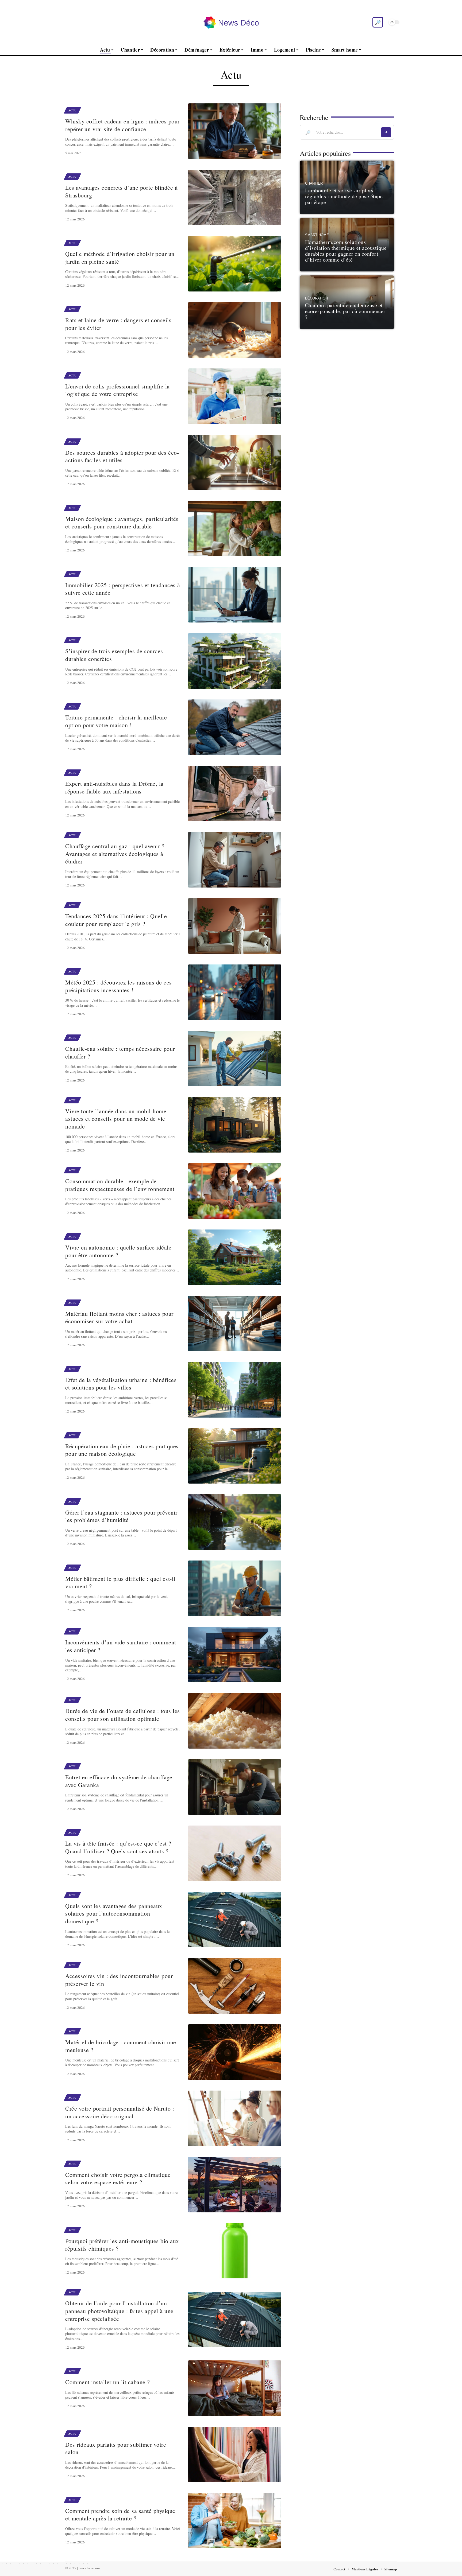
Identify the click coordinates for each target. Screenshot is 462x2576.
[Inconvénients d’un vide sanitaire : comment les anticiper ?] (235, 1655)
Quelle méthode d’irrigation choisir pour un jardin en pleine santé (120, 258)
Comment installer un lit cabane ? (108, 2382)
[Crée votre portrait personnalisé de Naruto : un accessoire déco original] (235, 2118)
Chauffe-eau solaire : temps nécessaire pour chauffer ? (120, 1052)
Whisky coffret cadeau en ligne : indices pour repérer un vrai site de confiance (122, 125)
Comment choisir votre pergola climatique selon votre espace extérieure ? (118, 2178)
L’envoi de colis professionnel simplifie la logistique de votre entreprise (118, 390)
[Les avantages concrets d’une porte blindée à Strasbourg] (235, 197)
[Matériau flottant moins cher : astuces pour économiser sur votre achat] (235, 1324)
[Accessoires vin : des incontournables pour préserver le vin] (235, 1986)
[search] (378, 22)
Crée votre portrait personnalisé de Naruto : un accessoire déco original (120, 2112)
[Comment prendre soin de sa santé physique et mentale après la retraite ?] (235, 2521)
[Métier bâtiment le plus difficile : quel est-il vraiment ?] (235, 1588)
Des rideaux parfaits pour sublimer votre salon (116, 2448)
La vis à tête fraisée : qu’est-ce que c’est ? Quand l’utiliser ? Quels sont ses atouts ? (118, 1847)
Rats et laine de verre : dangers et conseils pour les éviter (118, 324)
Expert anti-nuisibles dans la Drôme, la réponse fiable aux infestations (114, 787)
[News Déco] (231, 22)
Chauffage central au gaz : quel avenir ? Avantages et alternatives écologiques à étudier (115, 854)
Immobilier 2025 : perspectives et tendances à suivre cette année (123, 589)
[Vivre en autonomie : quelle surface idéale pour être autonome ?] (235, 1257)
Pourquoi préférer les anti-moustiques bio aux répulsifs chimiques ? (122, 2245)
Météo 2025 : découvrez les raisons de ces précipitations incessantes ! (119, 986)
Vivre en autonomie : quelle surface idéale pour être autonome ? (118, 1251)
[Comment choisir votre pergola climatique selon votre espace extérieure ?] (235, 2185)
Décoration (316, 298)
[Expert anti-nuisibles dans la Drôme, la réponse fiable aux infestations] (235, 793)
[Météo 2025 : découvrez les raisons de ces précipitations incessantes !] (235, 992)
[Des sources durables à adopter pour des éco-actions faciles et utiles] (235, 462)
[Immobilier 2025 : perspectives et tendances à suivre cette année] (235, 595)
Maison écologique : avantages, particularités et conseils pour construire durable (122, 523)
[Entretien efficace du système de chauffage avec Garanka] (235, 1787)
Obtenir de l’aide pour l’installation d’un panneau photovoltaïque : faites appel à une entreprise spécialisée (119, 2311)
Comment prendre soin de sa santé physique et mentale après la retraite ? (120, 2515)
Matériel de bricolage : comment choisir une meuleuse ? (121, 2046)
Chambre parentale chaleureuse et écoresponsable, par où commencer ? (345, 311)
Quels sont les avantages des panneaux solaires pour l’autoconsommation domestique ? (114, 1913)
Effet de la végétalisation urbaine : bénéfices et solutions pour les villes (121, 1384)
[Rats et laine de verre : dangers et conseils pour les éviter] (235, 330)
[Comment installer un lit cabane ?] (235, 2388)
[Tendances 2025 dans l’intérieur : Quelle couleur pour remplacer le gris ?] (235, 926)
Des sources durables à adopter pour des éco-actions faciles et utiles (122, 456)
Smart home (317, 235)
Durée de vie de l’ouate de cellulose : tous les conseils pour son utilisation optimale (123, 1715)
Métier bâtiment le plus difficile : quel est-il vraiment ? (120, 1582)
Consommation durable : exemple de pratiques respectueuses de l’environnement (120, 1185)
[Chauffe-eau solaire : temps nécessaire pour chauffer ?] (235, 1059)
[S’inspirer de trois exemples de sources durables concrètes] (235, 661)
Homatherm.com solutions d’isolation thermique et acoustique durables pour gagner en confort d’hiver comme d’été (346, 251)
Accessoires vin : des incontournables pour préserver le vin (119, 1980)
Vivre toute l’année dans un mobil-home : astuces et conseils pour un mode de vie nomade (118, 1119)
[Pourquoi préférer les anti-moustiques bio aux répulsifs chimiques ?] (235, 2251)
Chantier (314, 184)
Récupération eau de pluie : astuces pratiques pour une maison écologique (122, 1450)
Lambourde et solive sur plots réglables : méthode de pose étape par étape (344, 196)
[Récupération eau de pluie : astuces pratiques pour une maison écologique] (235, 1456)
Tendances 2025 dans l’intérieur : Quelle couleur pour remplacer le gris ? (116, 920)
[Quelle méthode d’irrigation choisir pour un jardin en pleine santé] (235, 264)
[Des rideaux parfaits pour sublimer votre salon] (235, 2454)
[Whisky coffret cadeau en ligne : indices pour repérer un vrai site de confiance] (235, 131)
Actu (72, 110)
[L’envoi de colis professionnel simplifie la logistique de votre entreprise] (235, 396)
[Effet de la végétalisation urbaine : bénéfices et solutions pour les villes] (235, 1390)
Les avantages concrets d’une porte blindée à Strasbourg (121, 191)
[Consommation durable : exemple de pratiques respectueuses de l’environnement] (235, 1191)
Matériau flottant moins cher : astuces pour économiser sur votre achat (119, 1317)
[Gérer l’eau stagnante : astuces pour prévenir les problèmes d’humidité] (235, 1522)
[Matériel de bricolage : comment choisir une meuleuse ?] (235, 2052)
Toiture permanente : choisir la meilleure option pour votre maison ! (116, 721)
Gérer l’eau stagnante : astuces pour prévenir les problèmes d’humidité (121, 1516)
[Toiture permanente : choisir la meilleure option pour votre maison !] (235, 727)
